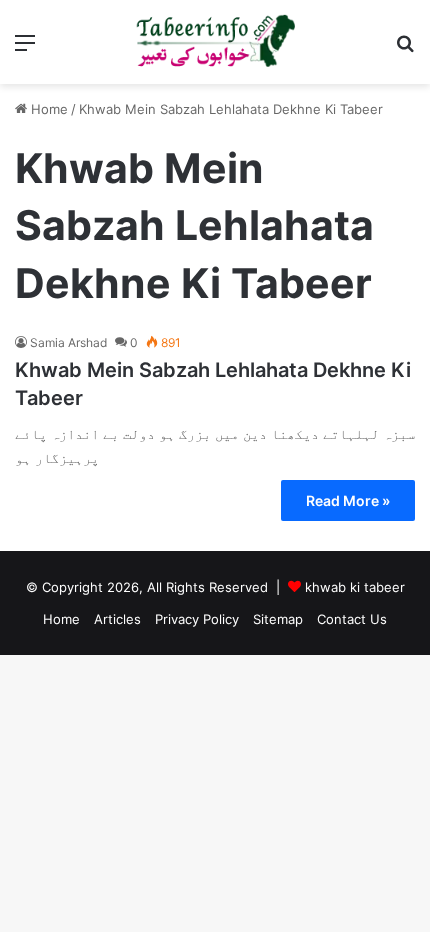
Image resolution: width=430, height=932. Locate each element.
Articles (117, 619)
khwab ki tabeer (355, 587)
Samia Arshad (68, 342)
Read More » (348, 500)
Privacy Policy (197, 619)
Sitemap (278, 619)
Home (47, 109)
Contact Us (352, 619)
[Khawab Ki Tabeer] (215, 42)
